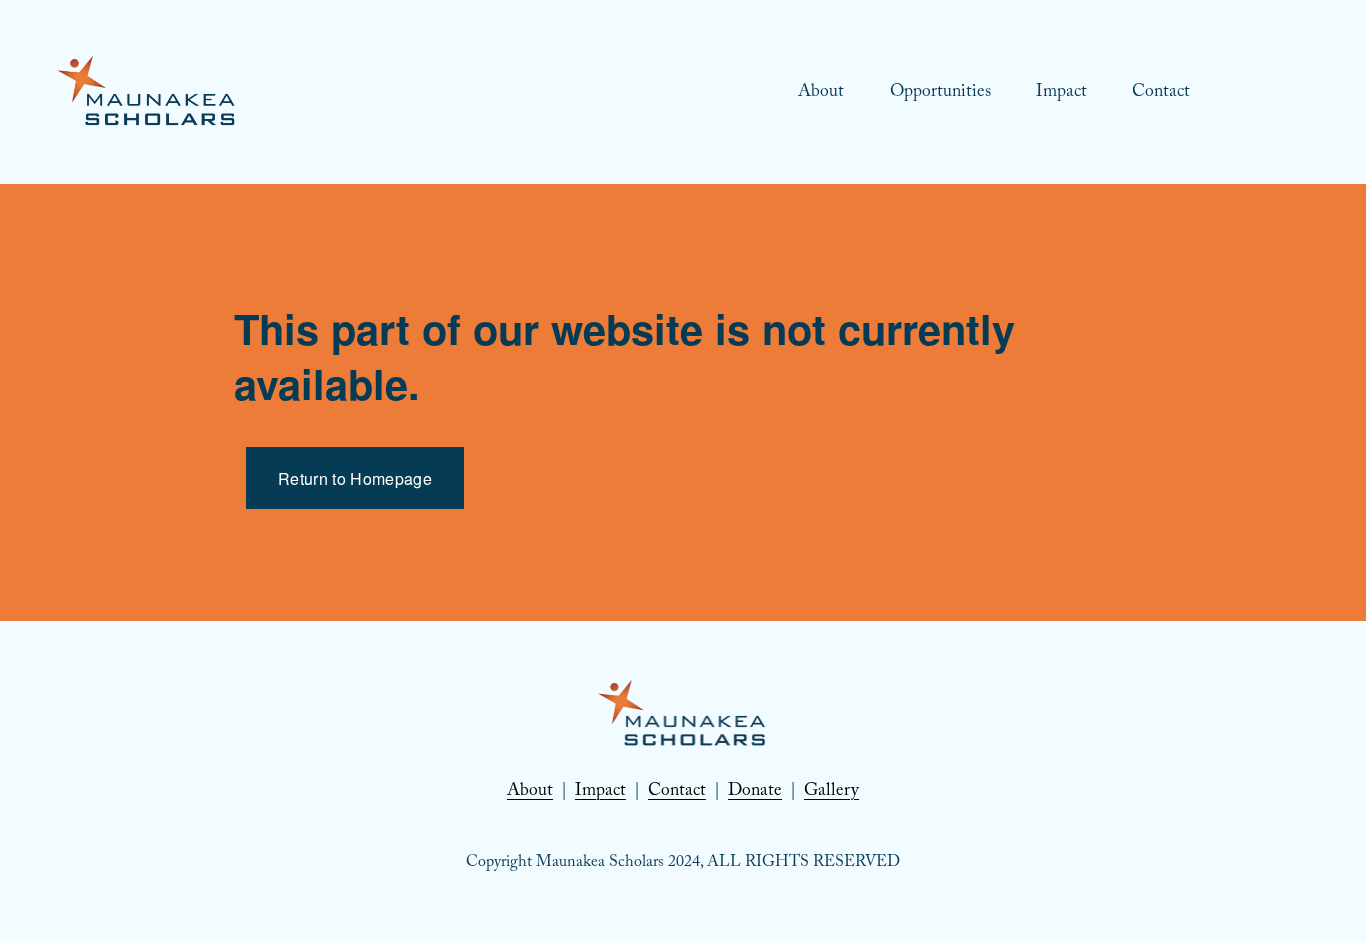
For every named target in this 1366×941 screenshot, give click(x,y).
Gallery (831, 792)
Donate (755, 792)
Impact (1061, 93)
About (821, 93)
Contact (1161, 93)
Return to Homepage (355, 478)
